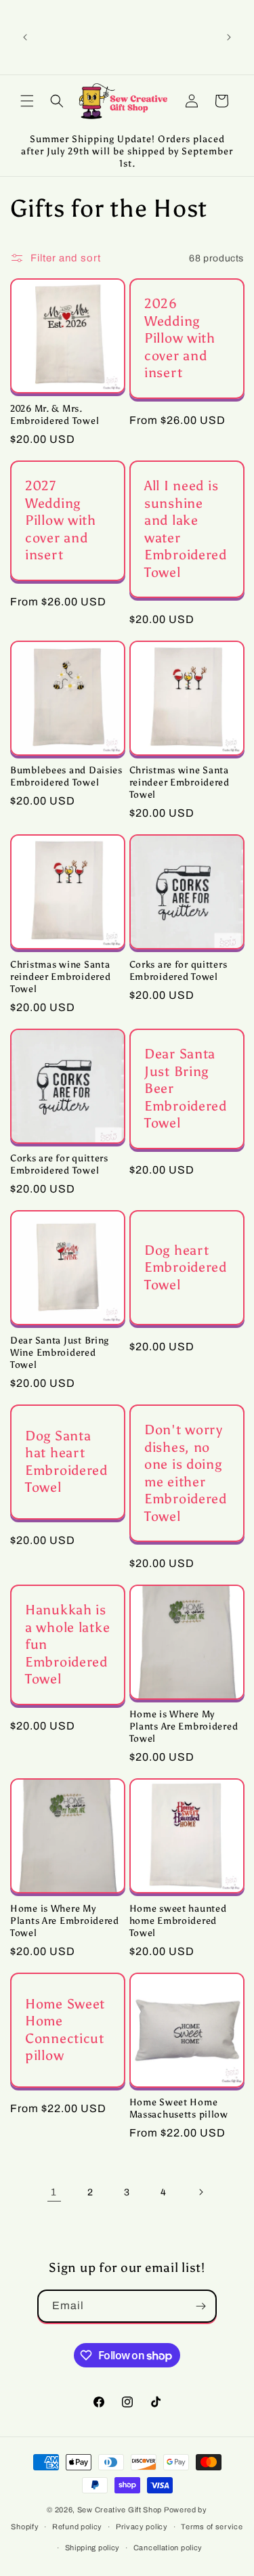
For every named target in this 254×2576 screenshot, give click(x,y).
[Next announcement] (229, 37)
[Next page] (200, 2192)
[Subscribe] (200, 2306)
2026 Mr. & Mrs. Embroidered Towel (55, 414)
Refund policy (77, 2527)
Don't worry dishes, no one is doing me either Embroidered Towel (186, 1473)
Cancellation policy (168, 2548)
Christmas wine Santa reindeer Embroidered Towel (179, 782)
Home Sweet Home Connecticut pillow (65, 2030)
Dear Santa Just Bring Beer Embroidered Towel (186, 1088)
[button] (27, 101)
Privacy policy (142, 2527)
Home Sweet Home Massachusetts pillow (179, 2108)
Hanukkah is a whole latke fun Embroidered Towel (67, 1644)
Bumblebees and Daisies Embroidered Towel (66, 776)
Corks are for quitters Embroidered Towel (178, 970)
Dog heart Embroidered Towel (186, 1267)
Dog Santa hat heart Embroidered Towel (66, 1462)
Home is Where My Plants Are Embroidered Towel (184, 1726)
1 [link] (54, 2192)
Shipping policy (93, 2548)
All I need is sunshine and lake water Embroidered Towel (186, 529)
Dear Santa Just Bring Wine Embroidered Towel (60, 1352)
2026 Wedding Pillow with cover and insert (180, 338)
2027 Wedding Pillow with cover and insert (61, 520)
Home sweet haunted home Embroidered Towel (178, 1920)
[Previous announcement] (25, 37)
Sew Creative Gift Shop (120, 2510)
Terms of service (212, 2527)
